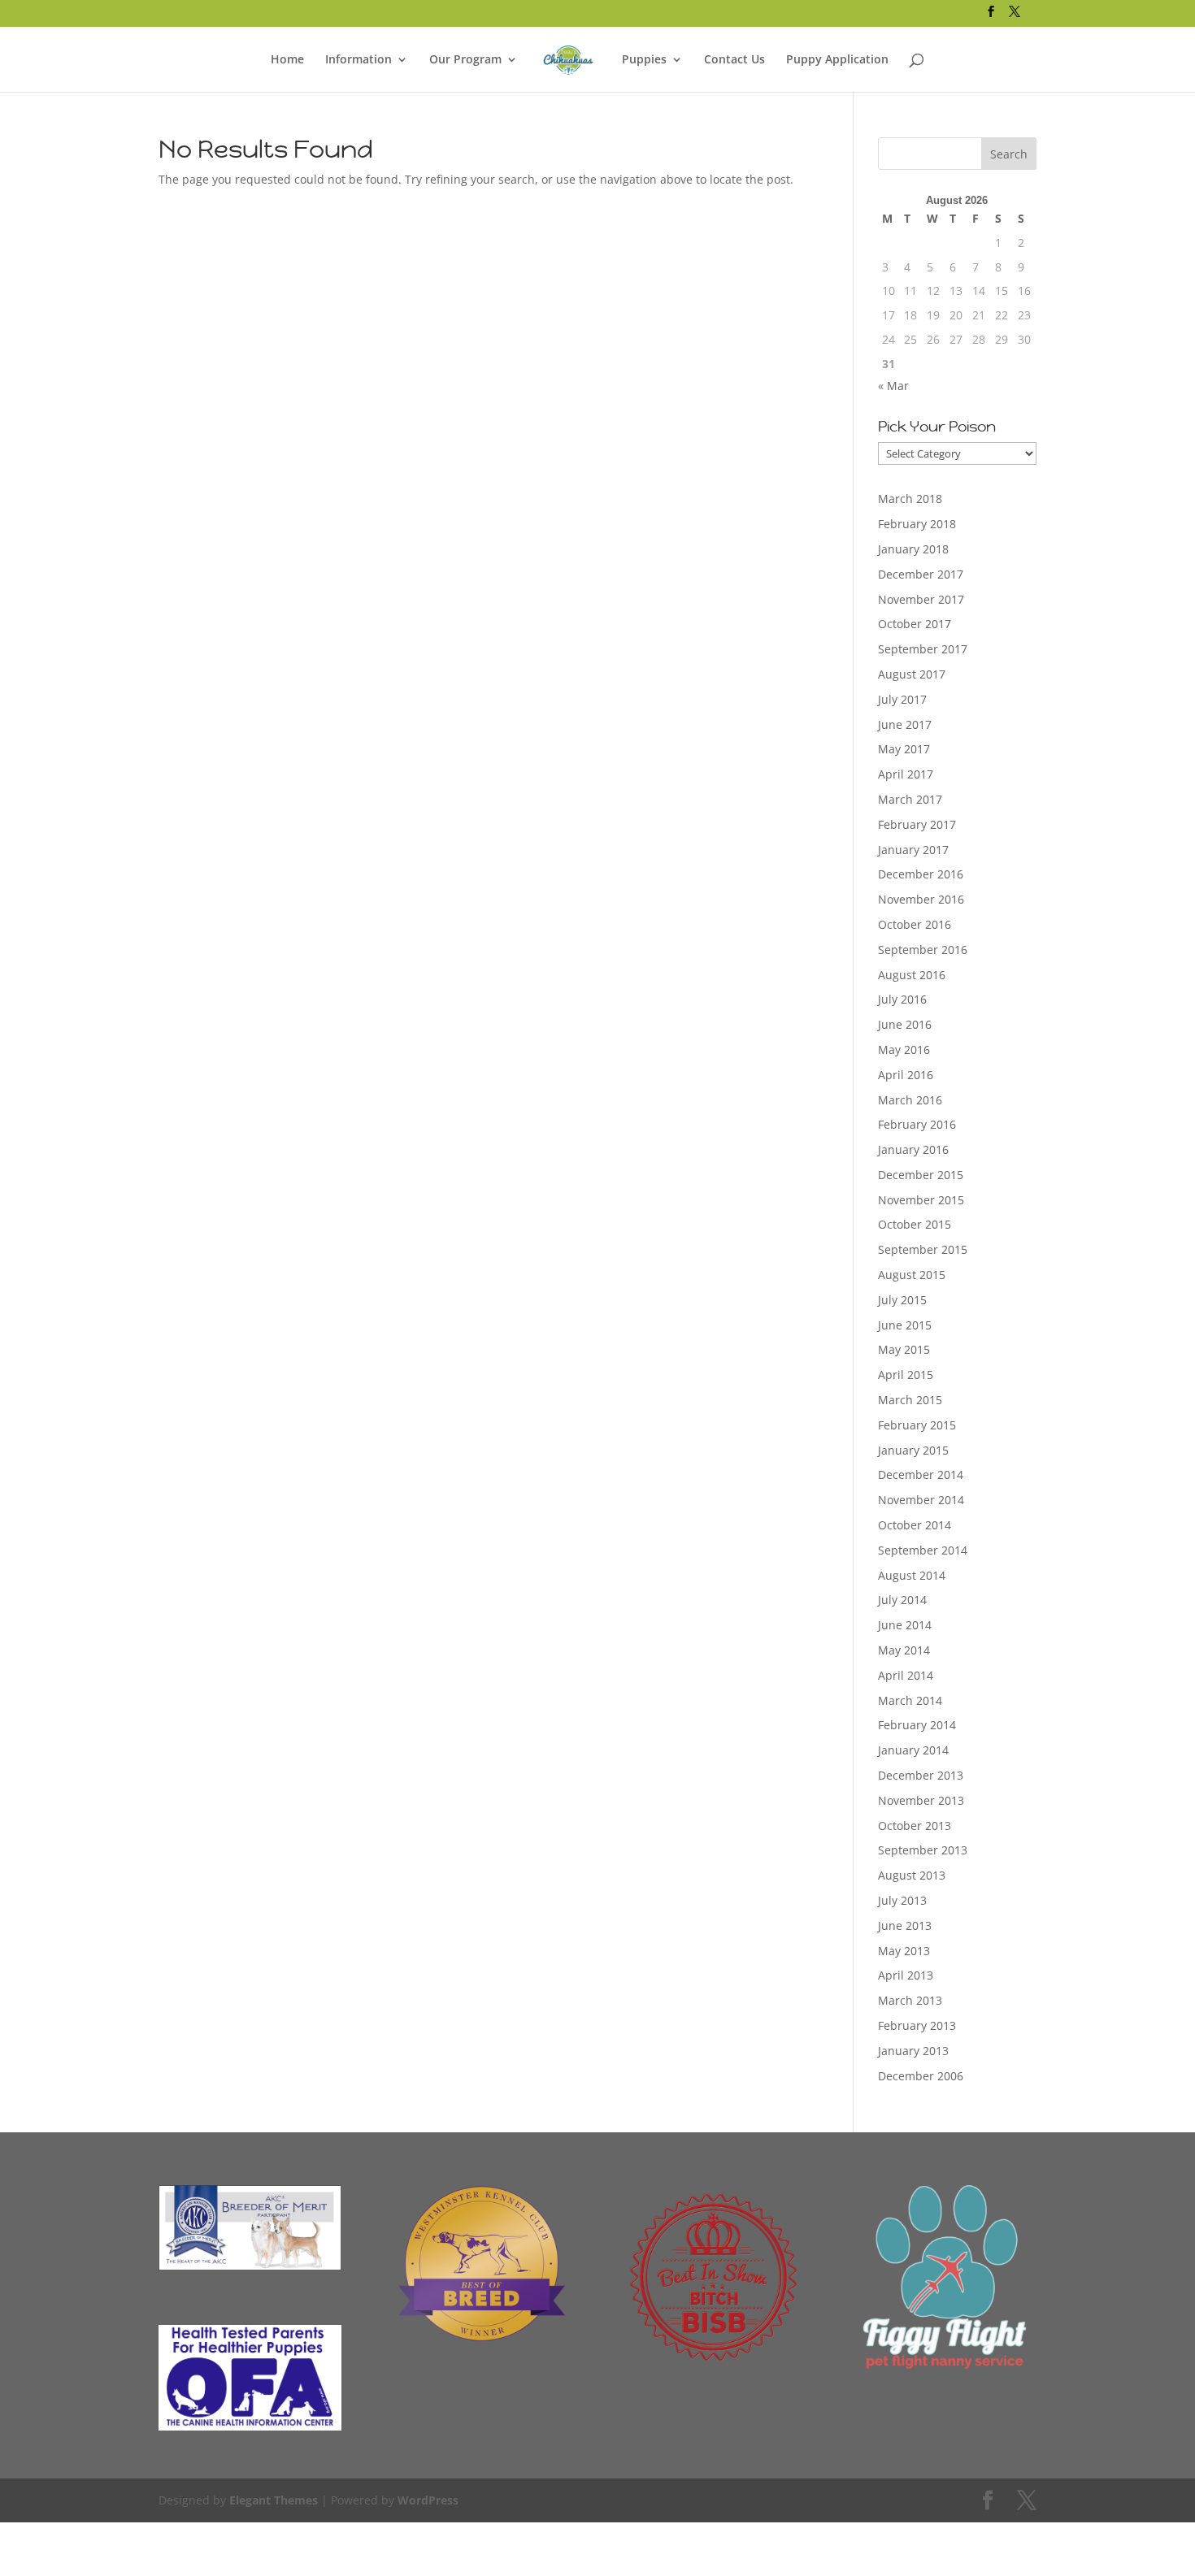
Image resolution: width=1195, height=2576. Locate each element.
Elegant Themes (274, 2500)
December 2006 (921, 2076)
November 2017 (921, 599)
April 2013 (906, 1975)
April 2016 (906, 1075)
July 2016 (902, 999)
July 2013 (902, 1900)
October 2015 (915, 1224)
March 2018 (910, 499)
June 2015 (905, 1325)
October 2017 (915, 624)
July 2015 (902, 1300)
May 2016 (904, 1049)
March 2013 (910, 2000)
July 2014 (902, 1600)
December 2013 (921, 1775)
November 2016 (921, 899)
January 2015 (913, 1450)
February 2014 (917, 1725)
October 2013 (915, 1826)
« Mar (893, 386)
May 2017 (904, 749)
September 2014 (923, 1550)
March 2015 (910, 1400)
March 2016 (910, 1100)
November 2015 (921, 1200)
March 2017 (910, 799)
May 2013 (904, 1951)
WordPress (428, 2500)
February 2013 (917, 2025)
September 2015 (923, 1249)
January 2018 (913, 549)
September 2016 (923, 950)
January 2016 (913, 1149)
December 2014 (921, 1474)
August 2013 (912, 1875)
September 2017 (923, 649)
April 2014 (906, 1675)
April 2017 (906, 774)
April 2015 (906, 1375)
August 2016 (912, 975)
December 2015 (921, 1175)
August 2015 (912, 1275)
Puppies (644, 60)
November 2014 (921, 1500)
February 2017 (917, 824)
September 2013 (923, 1850)
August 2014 (912, 1575)
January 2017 (913, 850)
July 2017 (902, 699)
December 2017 (921, 574)
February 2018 (917, 524)
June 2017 (905, 724)
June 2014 (905, 1625)
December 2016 (921, 874)
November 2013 (921, 1800)
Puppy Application (837, 60)
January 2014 (913, 1750)
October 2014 (915, 1525)
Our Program (465, 60)
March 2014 (910, 1700)
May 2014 (904, 1650)
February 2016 (917, 1124)
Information (358, 60)
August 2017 (912, 674)
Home (287, 60)
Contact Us (734, 60)
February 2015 (917, 1425)
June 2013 (905, 1925)
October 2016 (915, 924)
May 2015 (904, 1349)
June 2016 (905, 1024)
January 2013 (913, 2051)
